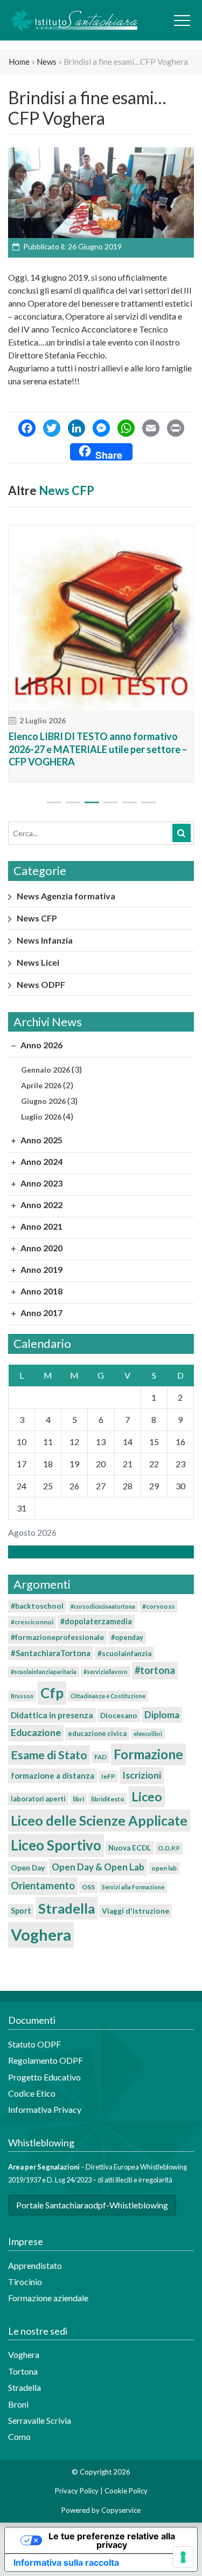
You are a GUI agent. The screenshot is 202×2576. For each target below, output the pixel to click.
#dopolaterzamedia (96, 1621)
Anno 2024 (41, 1161)
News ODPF (41, 984)
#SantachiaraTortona (51, 1653)
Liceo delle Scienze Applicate (99, 1820)
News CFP (67, 490)
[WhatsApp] (126, 429)
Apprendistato (35, 2265)
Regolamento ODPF (46, 2060)
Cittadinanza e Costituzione (108, 1696)
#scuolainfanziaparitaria (44, 1672)
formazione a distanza (53, 1775)
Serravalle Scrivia (40, 2420)
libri (78, 1799)
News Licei (38, 962)
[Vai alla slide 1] (54, 802)
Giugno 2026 (43, 1101)
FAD (100, 1757)
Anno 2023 (41, 1183)
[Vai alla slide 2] (73, 802)
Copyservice (121, 2510)
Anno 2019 (41, 1269)
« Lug (98, 1552)
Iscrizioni (142, 1775)
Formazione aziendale (48, 2298)
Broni (18, 2404)
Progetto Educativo (44, 2077)
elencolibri (148, 1734)
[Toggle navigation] (182, 21)
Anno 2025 (41, 1140)
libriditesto (108, 1799)
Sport (21, 1911)
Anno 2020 (41, 1248)
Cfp (52, 1693)
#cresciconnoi (32, 1622)
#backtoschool (37, 1606)
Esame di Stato (49, 1755)
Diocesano (119, 1716)
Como (19, 2436)
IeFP (108, 1776)
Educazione (36, 1733)
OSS (88, 1887)
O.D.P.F (169, 1848)
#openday (127, 1637)
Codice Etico (32, 2093)
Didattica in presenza (52, 1715)
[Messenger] (101, 429)
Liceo (147, 1797)
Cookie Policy (126, 2491)
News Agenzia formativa (66, 896)
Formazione (148, 1754)
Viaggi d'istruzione (135, 1911)
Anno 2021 (41, 1226)
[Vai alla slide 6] (148, 802)
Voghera (41, 1934)
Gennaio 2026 (46, 1070)
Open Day (28, 1868)
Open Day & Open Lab (98, 1867)
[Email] (151, 429)
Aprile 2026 (41, 1085)
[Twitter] (52, 429)
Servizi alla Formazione (133, 1887)
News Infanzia (45, 940)
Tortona (23, 2371)
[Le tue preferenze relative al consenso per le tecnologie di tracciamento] (183, 2557)
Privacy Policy (77, 2491)
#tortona (155, 1670)
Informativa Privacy (45, 2109)
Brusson (22, 1696)
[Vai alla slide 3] (92, 802)
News (47, 62)
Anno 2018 (41, 1291)
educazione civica (97, 1733)
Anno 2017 (41, 1313)
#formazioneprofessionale (57, 1637)
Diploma (162, 1715)
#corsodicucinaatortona (103, 1606)
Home (19, 62)
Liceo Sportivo (56, 1845)
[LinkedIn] (76, 429)
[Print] (176, 429)
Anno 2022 (41, 1205)
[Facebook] (27, 429)
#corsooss (158, 1606)
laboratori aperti (38, 1799)
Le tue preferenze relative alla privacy (112, 2540)
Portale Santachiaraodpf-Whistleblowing (92, 2205)
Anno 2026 (41, 1045)
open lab (164, 1868)
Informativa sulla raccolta (66, 2563)
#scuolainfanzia (124, 1653)
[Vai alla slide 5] (130, 802)
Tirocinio (25, 2282)
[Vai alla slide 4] (111, 802)
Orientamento (43, 1886)
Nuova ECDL (130, 1848)
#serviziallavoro (106, 1672)
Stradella (67, 1908)
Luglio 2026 (41, 1117)
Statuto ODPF (35, 2044)
